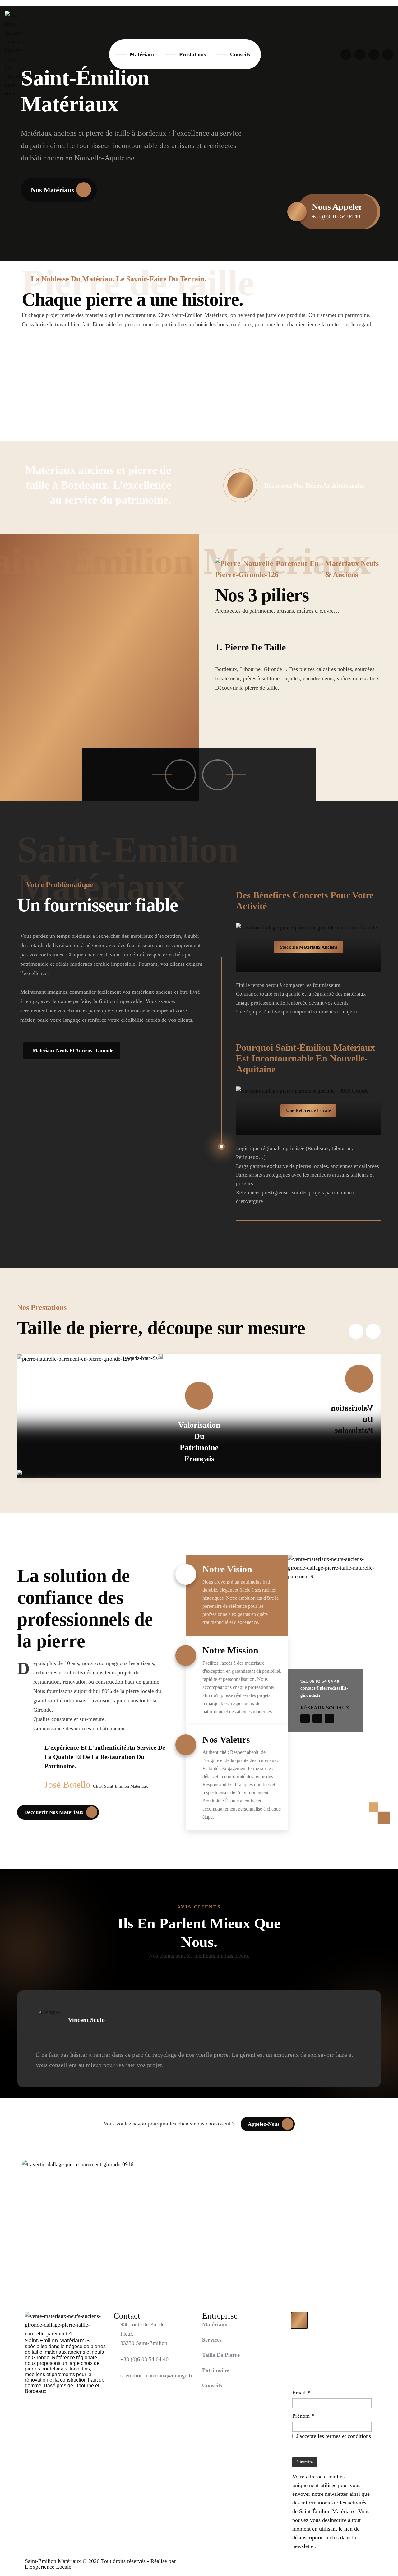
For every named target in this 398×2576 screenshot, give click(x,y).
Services (212, 2340)
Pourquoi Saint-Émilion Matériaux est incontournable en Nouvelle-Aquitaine (305, 1058)
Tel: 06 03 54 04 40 (320, 1681)
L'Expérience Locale (48, 2567)
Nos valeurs (226, 1739)
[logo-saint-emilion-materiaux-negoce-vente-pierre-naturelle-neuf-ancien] (17, 54)
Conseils (240, 54)
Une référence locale (308, 1110)
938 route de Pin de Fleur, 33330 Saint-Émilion (144, 2334)
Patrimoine (215, 2370)
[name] (346, 55)
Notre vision (227, 1569)
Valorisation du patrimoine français (199, 1442)
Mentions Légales (336, 2562)
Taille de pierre (221, 2355)
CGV (368, 2562)
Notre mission (230, 1650)
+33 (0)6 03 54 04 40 (144, 2359)
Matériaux (142, 54)
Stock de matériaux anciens (309, 947)
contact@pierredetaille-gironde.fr (324, 1692)
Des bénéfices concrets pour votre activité (305, 900)
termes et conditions (348, 2436)
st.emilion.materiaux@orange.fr (156, 2375)
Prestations (192, 54)
